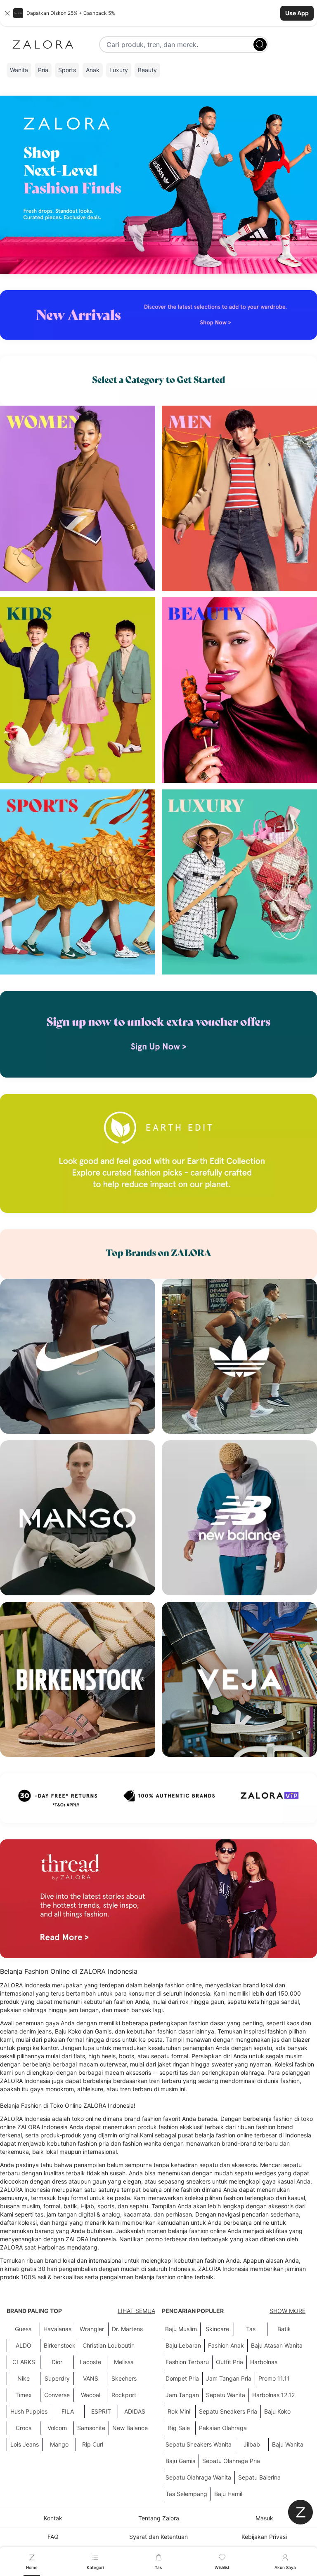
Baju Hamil (228, 2494)
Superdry (57, 2378)
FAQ (53, 2537)
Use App (297, 13)
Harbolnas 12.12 (273, 2395)
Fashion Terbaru (187, 2362)
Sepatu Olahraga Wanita (198, 2477)
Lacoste (90, 2362)
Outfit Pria (229, 2362)
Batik (284, 2329)
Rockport (124, 2395)
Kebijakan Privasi (264, 2537)
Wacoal (91, 2395)
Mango (59, 2444)
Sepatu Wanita (226, 2395)
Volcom (57, 2428)
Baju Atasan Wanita (277, 2345)
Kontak (53, 2518)
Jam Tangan (182, 2395)
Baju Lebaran (183, 2345)
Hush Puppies (29, 2411)
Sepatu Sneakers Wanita (199, 2444)
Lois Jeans (25, 2444)
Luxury (119, 70)
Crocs (24, 2428)
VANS (91, 2378)
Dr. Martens (127, 2329)
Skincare (217, 2329)
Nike (24, 2378)
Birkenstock (60, 2345)
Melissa (124, 2362)
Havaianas (57, 2329)
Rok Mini (179, 2411)
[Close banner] (7, 13)
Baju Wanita (288, 2444)
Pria (43, 70)
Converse (57, 2395)
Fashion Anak (226, 2345)
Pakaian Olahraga (223, 2428)
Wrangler (92, 2329)
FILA (68, 2411)
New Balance (130, 2428)
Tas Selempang (186, 2494)
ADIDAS (135, 2411)
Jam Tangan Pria (229, 2378)
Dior (57, 2362)
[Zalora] (43, 45)
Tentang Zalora (159, 2518)
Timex (24, 2395)
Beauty (147, 70)
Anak (93, 70)
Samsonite (91, 2428)
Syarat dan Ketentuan (158, 2537)
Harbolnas (264, 2362)
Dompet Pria (182, 2378)
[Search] (260, 45)
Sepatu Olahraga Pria (231, 2461)
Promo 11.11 (274, 2378)
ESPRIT (101, 2411)
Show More (287, 2311)
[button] (158, 13)
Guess (23, 2329)
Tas (251, 2329)
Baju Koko (277, 2411)
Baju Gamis (180, 2461)
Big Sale (179, 2428)
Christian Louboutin (109, 2345)
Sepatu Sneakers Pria (228, 2411)
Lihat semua (136, 2311)
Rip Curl (93, 2444)
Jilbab (252, 2444)
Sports (67, 70)
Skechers (124, 2378)
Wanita (19, 70)
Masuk (264, 2518)
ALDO (24, 2345)
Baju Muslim (181, 2329)
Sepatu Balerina (259, 2477)
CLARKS (24, 2362)
